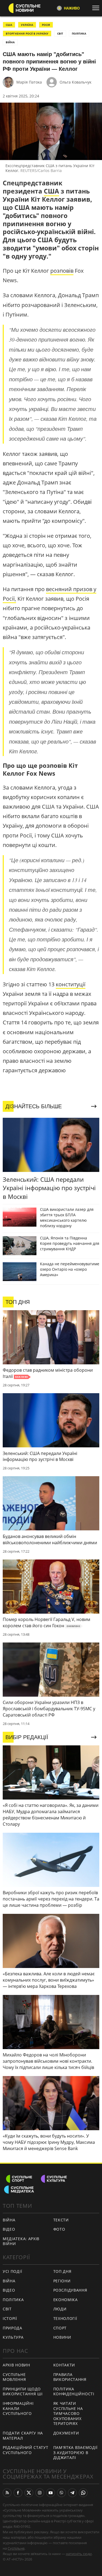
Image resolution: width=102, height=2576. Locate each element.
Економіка (66, 2300)
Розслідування (70, 2290)
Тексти (61, 2220)
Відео (9, 2229)
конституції (71, 984)
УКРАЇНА (27, 25)
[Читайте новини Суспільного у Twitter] (29, 2493)
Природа (13, 2328)
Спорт (60, 2328)
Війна (9, 2220)
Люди (60, 2309)
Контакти (64, 2365)
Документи (66, 2433)
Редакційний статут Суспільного (26, 2450)
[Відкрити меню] (97, 8)
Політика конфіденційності (74, 2391)
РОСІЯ (46, 25)
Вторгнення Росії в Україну (27, 33)
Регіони (62, 2281)
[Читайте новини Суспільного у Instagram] (40, 2493)
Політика (13, 2300)
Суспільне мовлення (14, 2377)
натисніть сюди (79, 2554)
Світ (7, 2309)
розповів (62, 271)
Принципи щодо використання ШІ (23, 2391)
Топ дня (62, 2271)
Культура (13, 2337)
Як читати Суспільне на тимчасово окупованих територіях (68, 2413)
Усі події (12, 2271)
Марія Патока (29, 82)
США (9, 25)
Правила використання (70, 2377)
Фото (59, 2229)
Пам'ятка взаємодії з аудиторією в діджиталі (76, 2452)
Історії (10, 2318)
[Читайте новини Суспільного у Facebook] (18, 2493)
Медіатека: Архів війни (21, 2241)
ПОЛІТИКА (79, 33)
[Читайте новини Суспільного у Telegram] (72, 2493)
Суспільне (16, 2548)
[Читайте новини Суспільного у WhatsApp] (83, 2493)
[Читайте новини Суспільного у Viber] (61, 2493)
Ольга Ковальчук (75, 82)
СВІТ (60, 33)
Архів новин (16, 2365)
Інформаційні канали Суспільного (18, 2408)
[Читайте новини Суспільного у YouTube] (51, 2493)
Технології (65, 2318)
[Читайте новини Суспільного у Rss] (7, 2493)
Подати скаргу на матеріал (23, 2436)
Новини (62, 2337)
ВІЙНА (10, 42)
